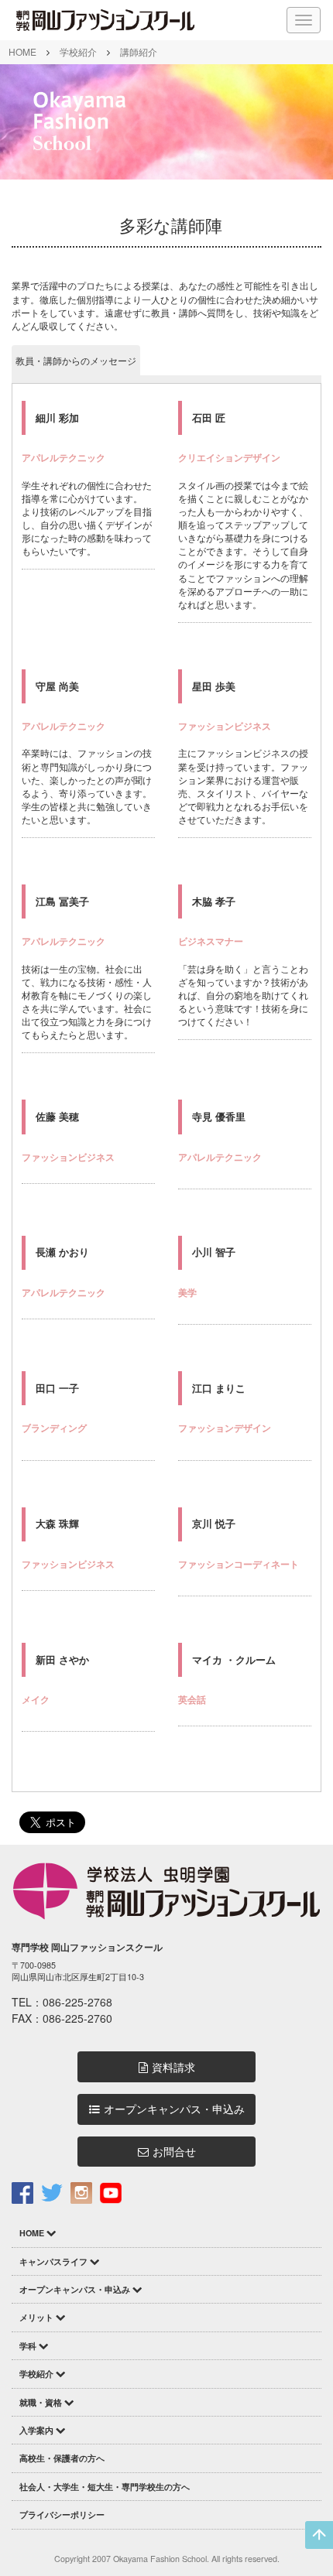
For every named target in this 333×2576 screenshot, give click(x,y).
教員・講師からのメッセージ (76, 360)
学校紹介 (78, 51)
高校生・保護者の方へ (62, 2458)
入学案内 (36, 2430)
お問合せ (174, 2152)
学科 (28, 2346)
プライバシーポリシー (62, 2514)
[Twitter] (52, 2192)
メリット (36, 2317)
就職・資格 (41, 2402)
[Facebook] (22, 2192)
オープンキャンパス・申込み (174, 2109)
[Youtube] (111, 2192)
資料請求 (173, 2067)
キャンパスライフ (53, 2261)
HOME (22, 51)
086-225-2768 (77, 2002)
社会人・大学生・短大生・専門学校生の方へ (105, 2487)
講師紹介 (139, 51)
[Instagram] (81, 2192)
